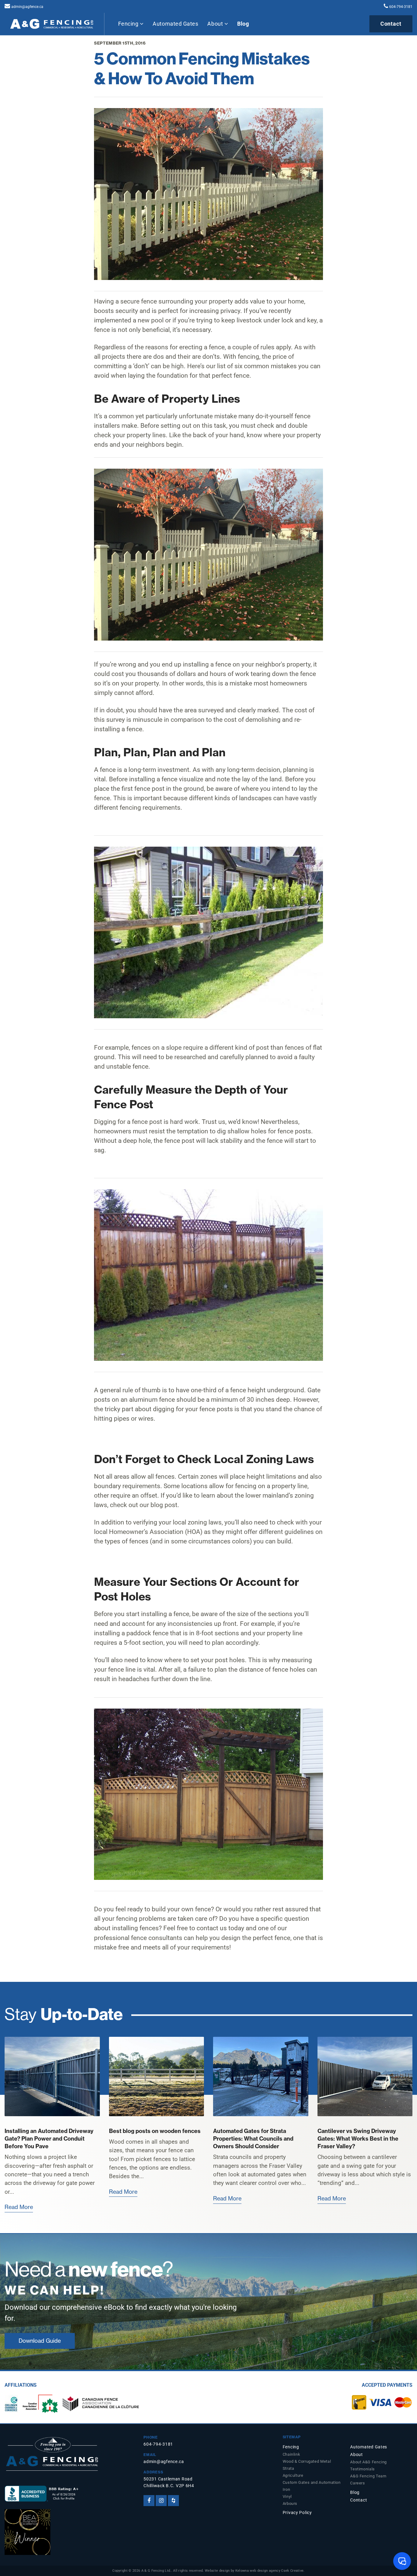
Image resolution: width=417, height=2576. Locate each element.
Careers (357, 2483)
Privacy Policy (297, 2513)
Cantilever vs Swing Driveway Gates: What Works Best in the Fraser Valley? (358, 2139)
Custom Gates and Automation (312, 2482)
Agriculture (293, 2475)
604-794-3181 (401, 7)
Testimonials (363, 2469)
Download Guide (40, 2341)
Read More (19, 2207)
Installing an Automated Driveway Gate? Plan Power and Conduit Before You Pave (49, 2139)
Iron (286, 2489)
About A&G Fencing (368, 2462)
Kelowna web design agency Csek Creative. (270, 2571)
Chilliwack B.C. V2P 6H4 (169, 2486)
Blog (243, 24)
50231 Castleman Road (168, 2479)
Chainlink (292, 2454)
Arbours (290, 2503)
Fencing (129, 24)
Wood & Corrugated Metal (307, 2461)
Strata (288, 2468)
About (216, 24)
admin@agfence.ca (27, 7)
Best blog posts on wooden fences (155, 2131)
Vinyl (287, 2496)
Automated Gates (175, 24)
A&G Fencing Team (368, 2476)
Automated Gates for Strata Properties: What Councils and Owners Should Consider (253, 2139)
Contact (391, 24)
